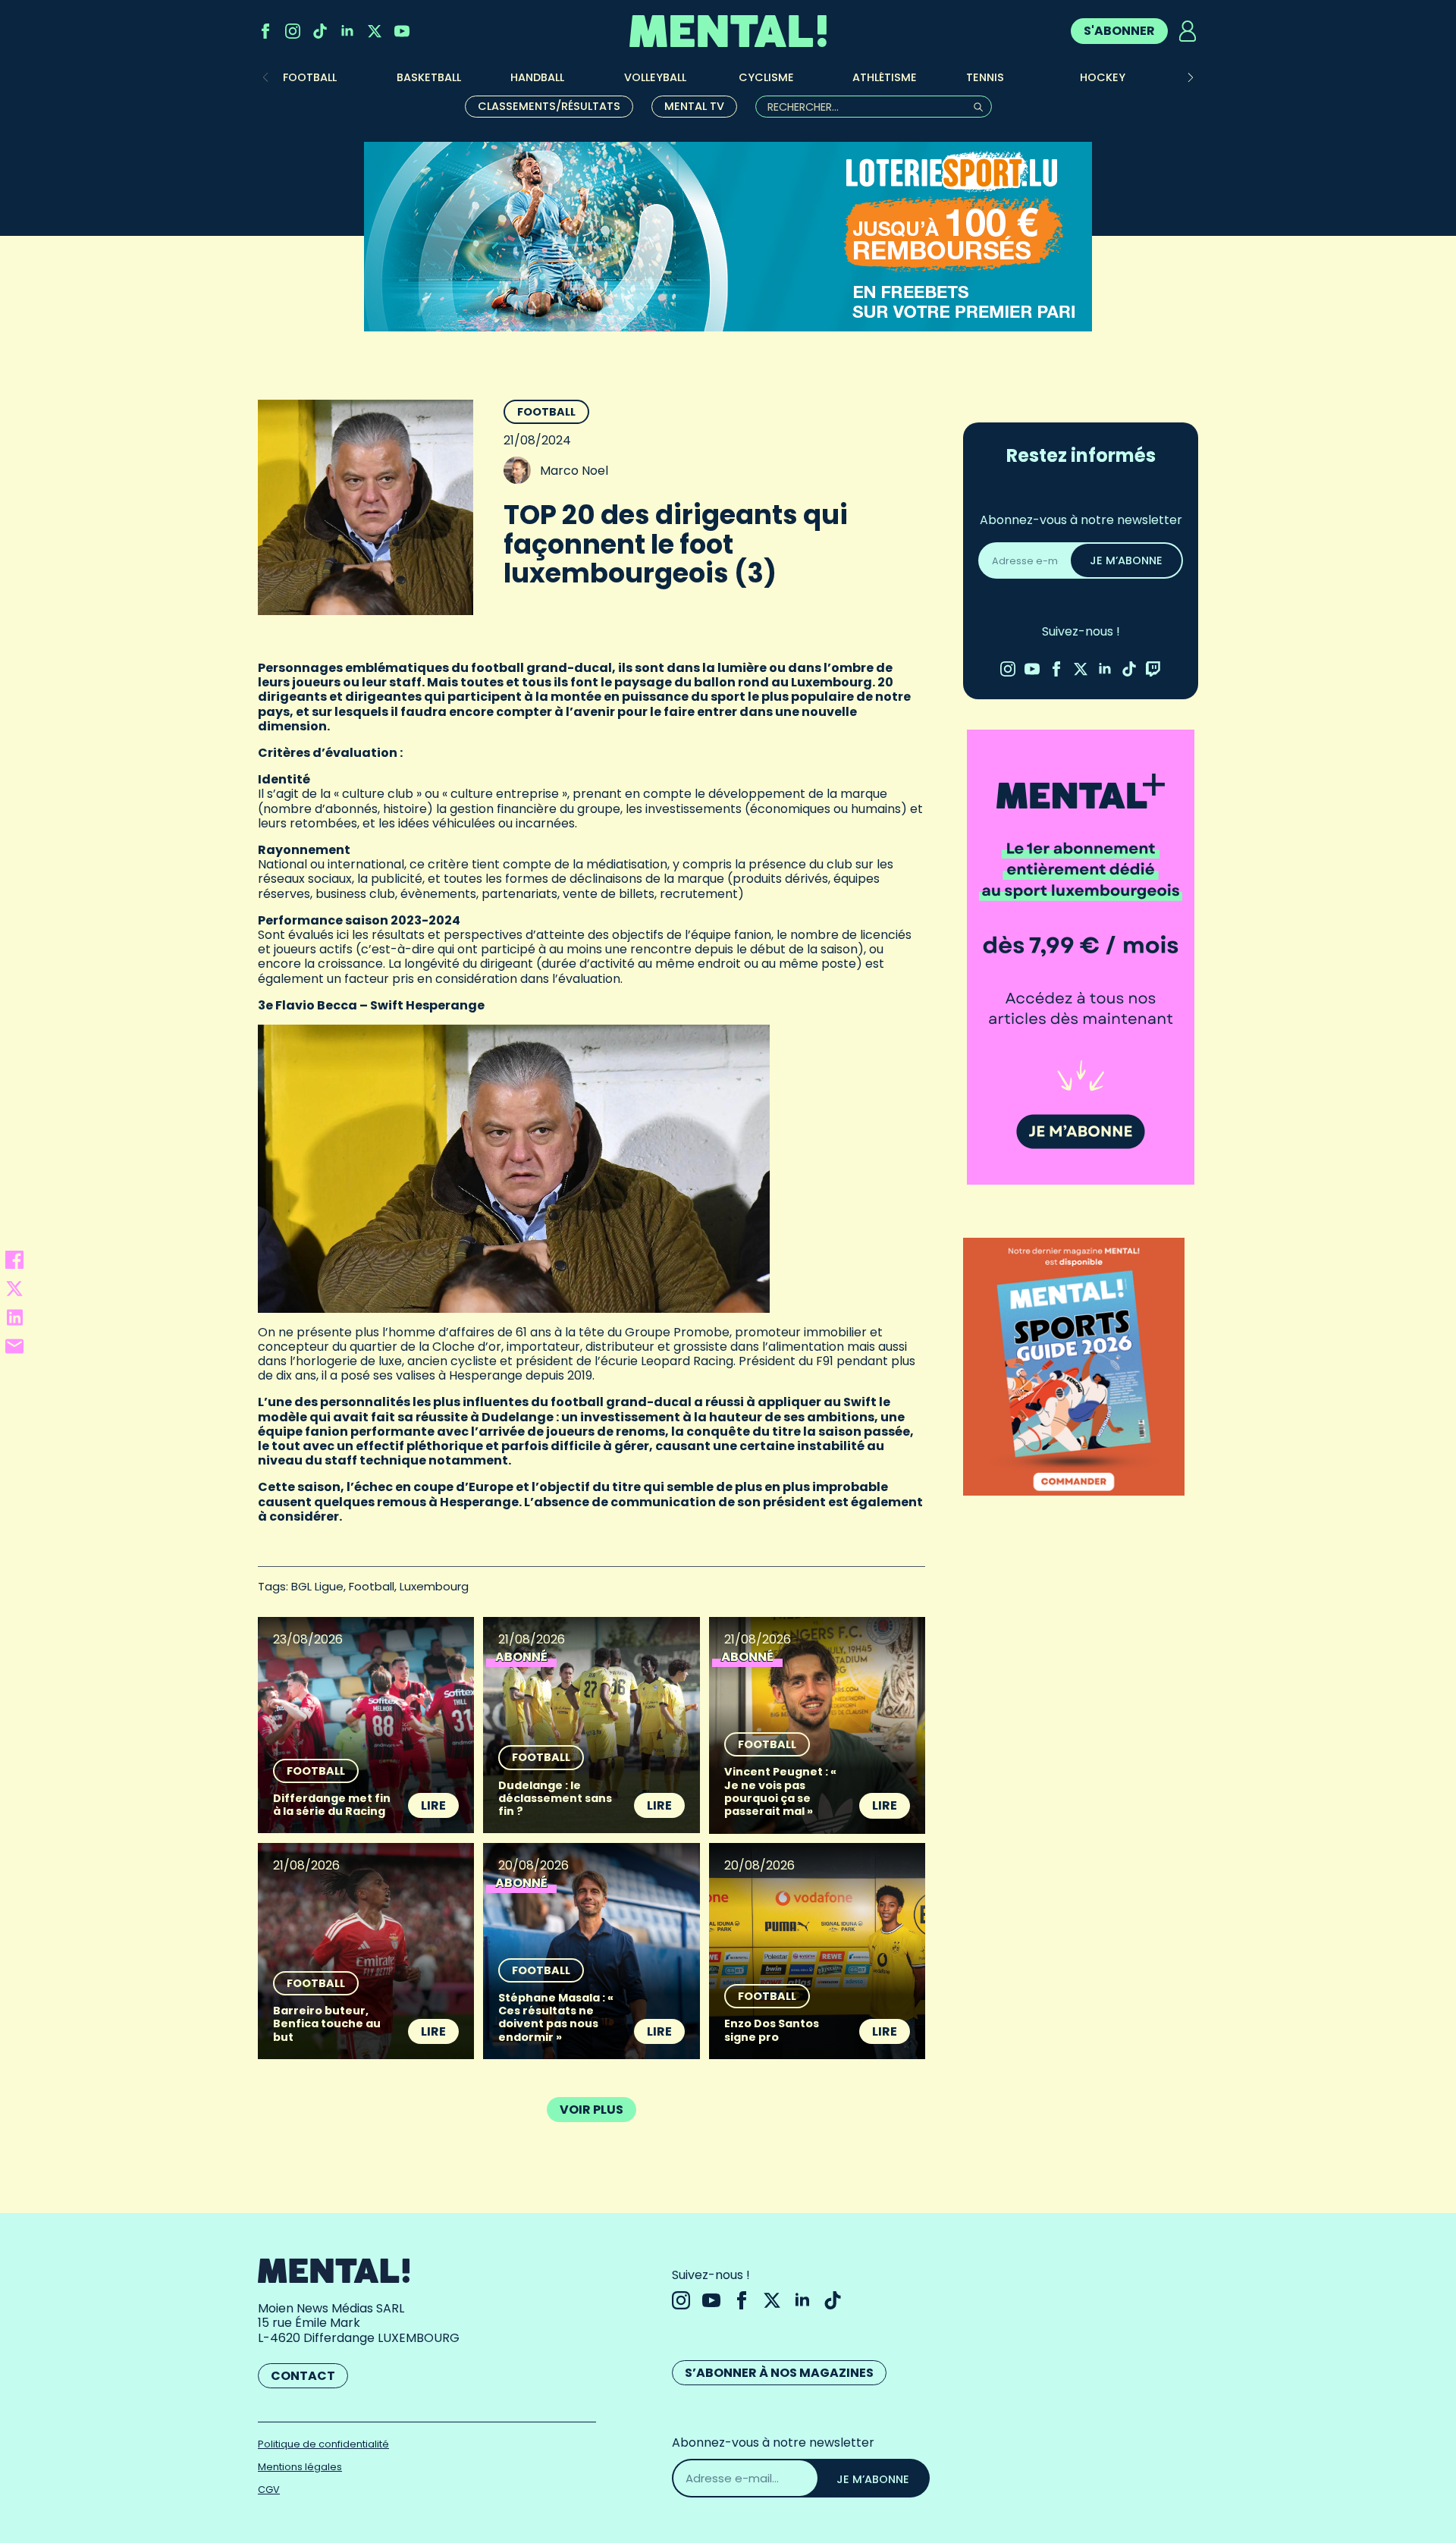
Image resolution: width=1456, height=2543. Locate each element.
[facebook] (265, 31)
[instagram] (293, 31)
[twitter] (375, 31)
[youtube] (402, 31)
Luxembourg (434, 1586)
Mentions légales (300, 2467)
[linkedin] (347, 31)
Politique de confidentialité (323, 2444)
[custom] (320, 31)
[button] (1191, 77)
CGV (269, 2490)
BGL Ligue (317, 1586)
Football (546, 412)
